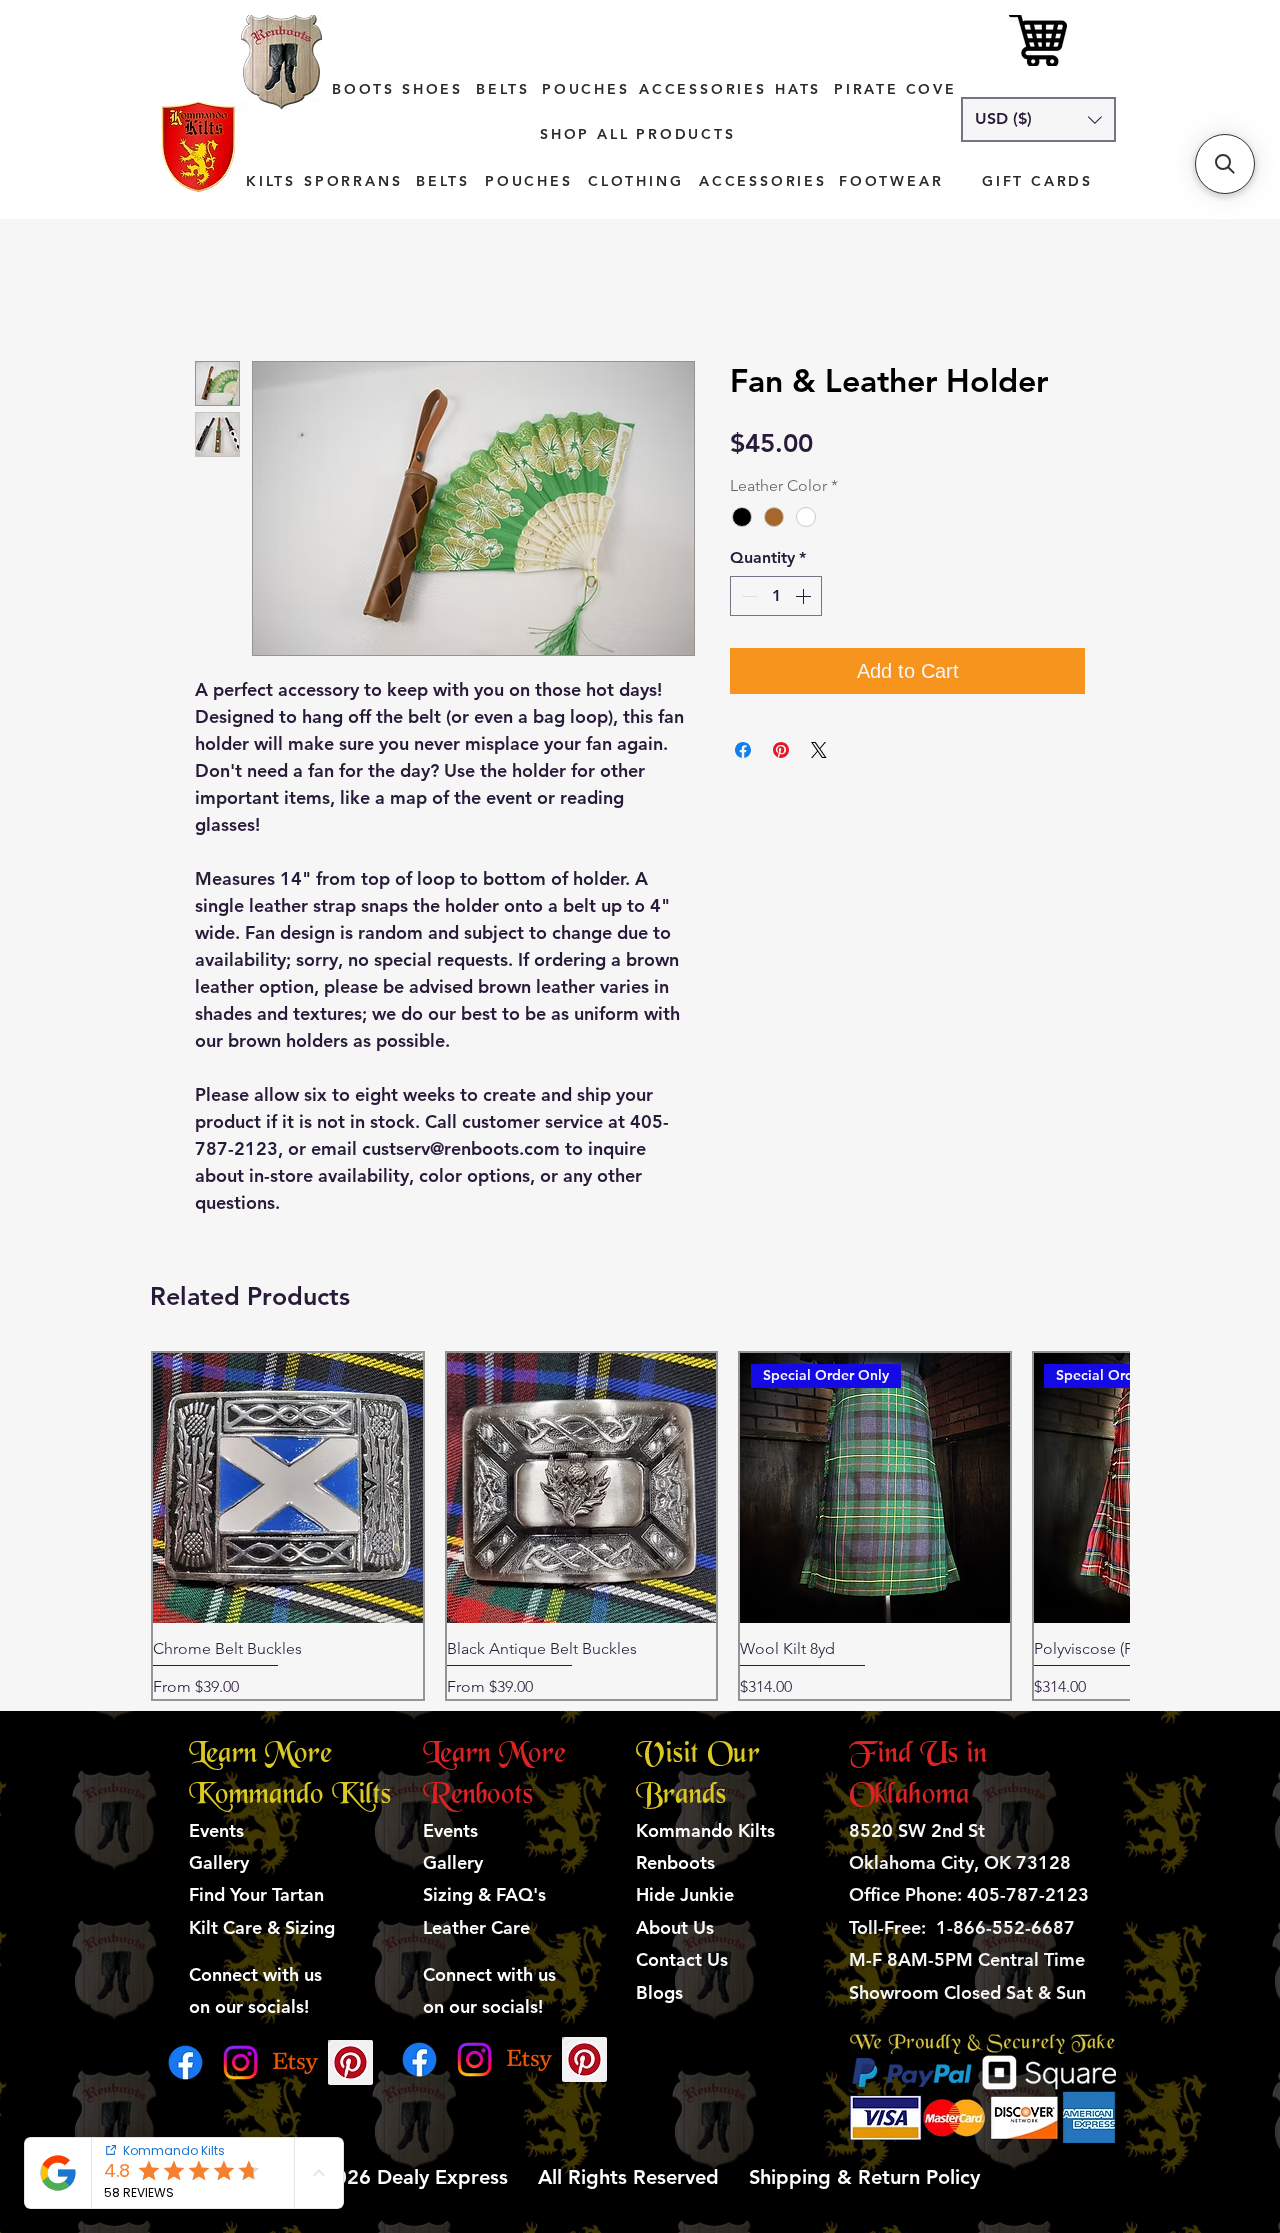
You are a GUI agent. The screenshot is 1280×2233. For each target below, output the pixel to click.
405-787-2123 (1028, 1894)
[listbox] (1038, 119)
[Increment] (805, 596)
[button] (1038, 119)
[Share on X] (819, 750)
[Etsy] (295, 2062)
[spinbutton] (776, 596)
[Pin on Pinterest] (781, 750)
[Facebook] (185, 2062)
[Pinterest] (350, 2062)
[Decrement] (747, 596)
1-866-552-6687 (1005, 1927)
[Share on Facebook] (743, 750)
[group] (640, 1525)
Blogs (659, 1992)
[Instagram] (240, 2062)
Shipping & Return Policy (861, 2177)
